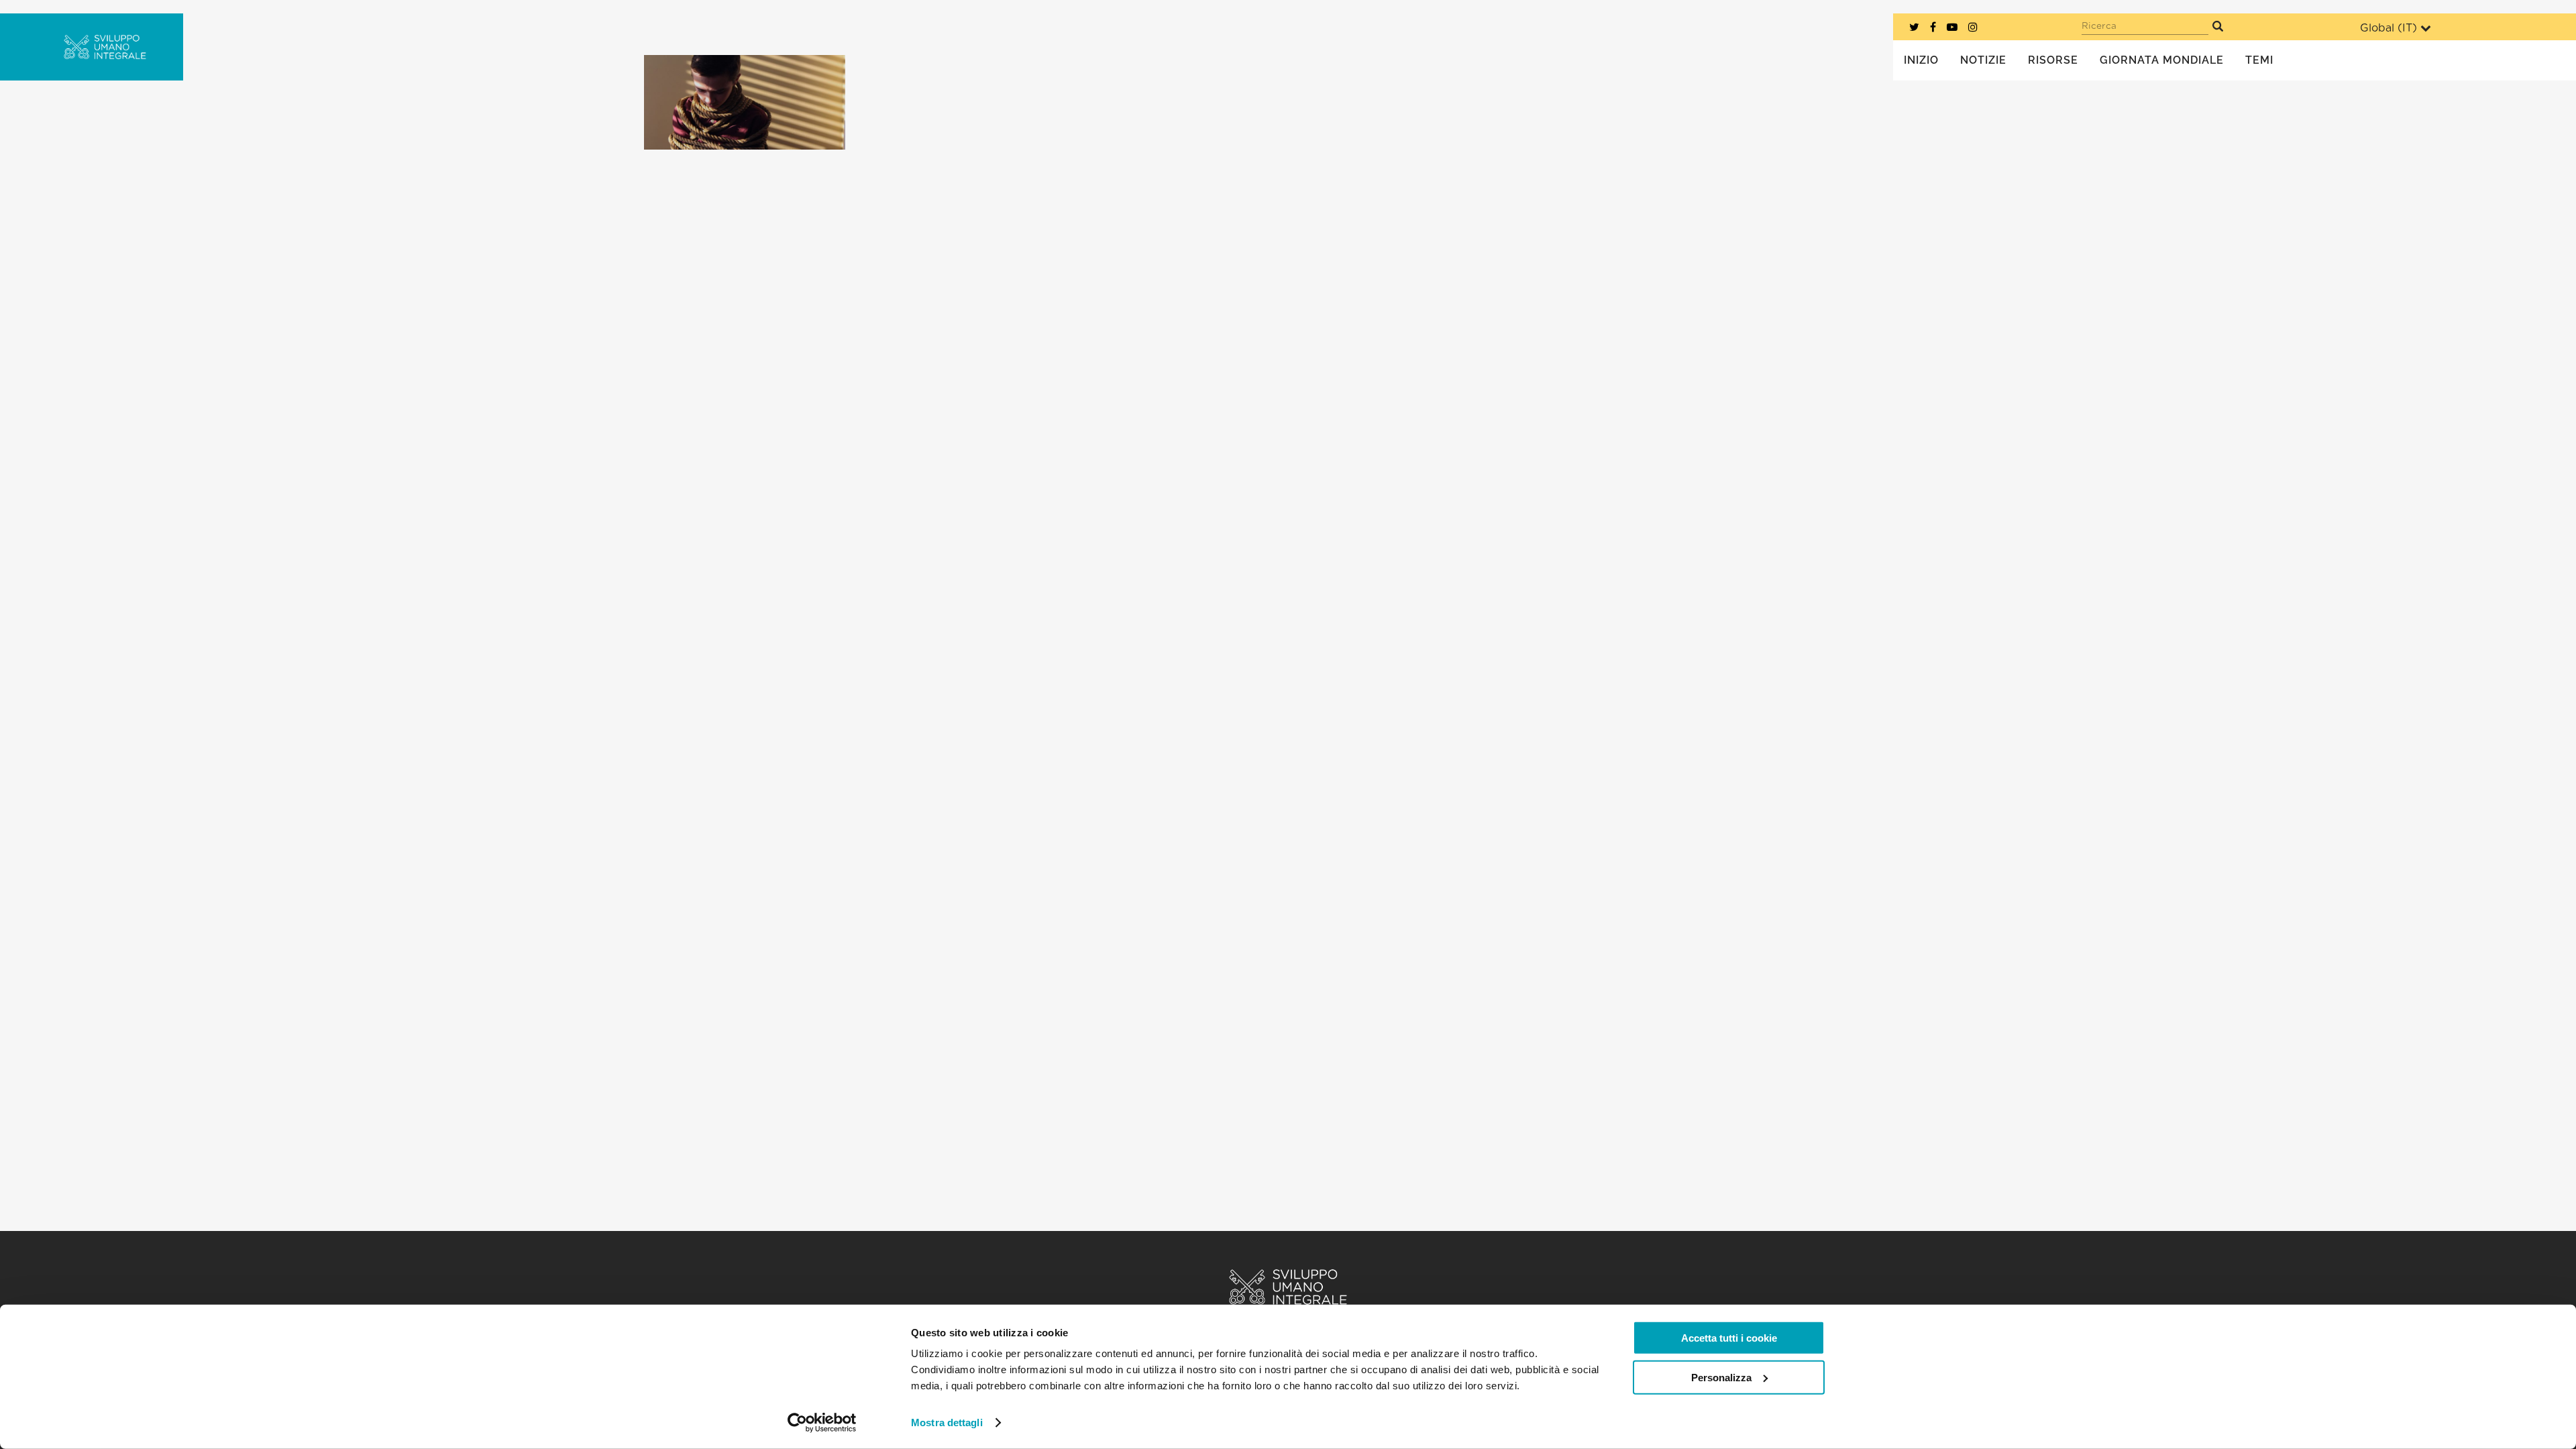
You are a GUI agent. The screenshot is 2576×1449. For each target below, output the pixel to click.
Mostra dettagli (947, 1423)
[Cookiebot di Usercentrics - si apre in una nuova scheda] (822, 1423)
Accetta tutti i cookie (1729, 1338)
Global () (2389, 28)
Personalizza (1721, 1377)
